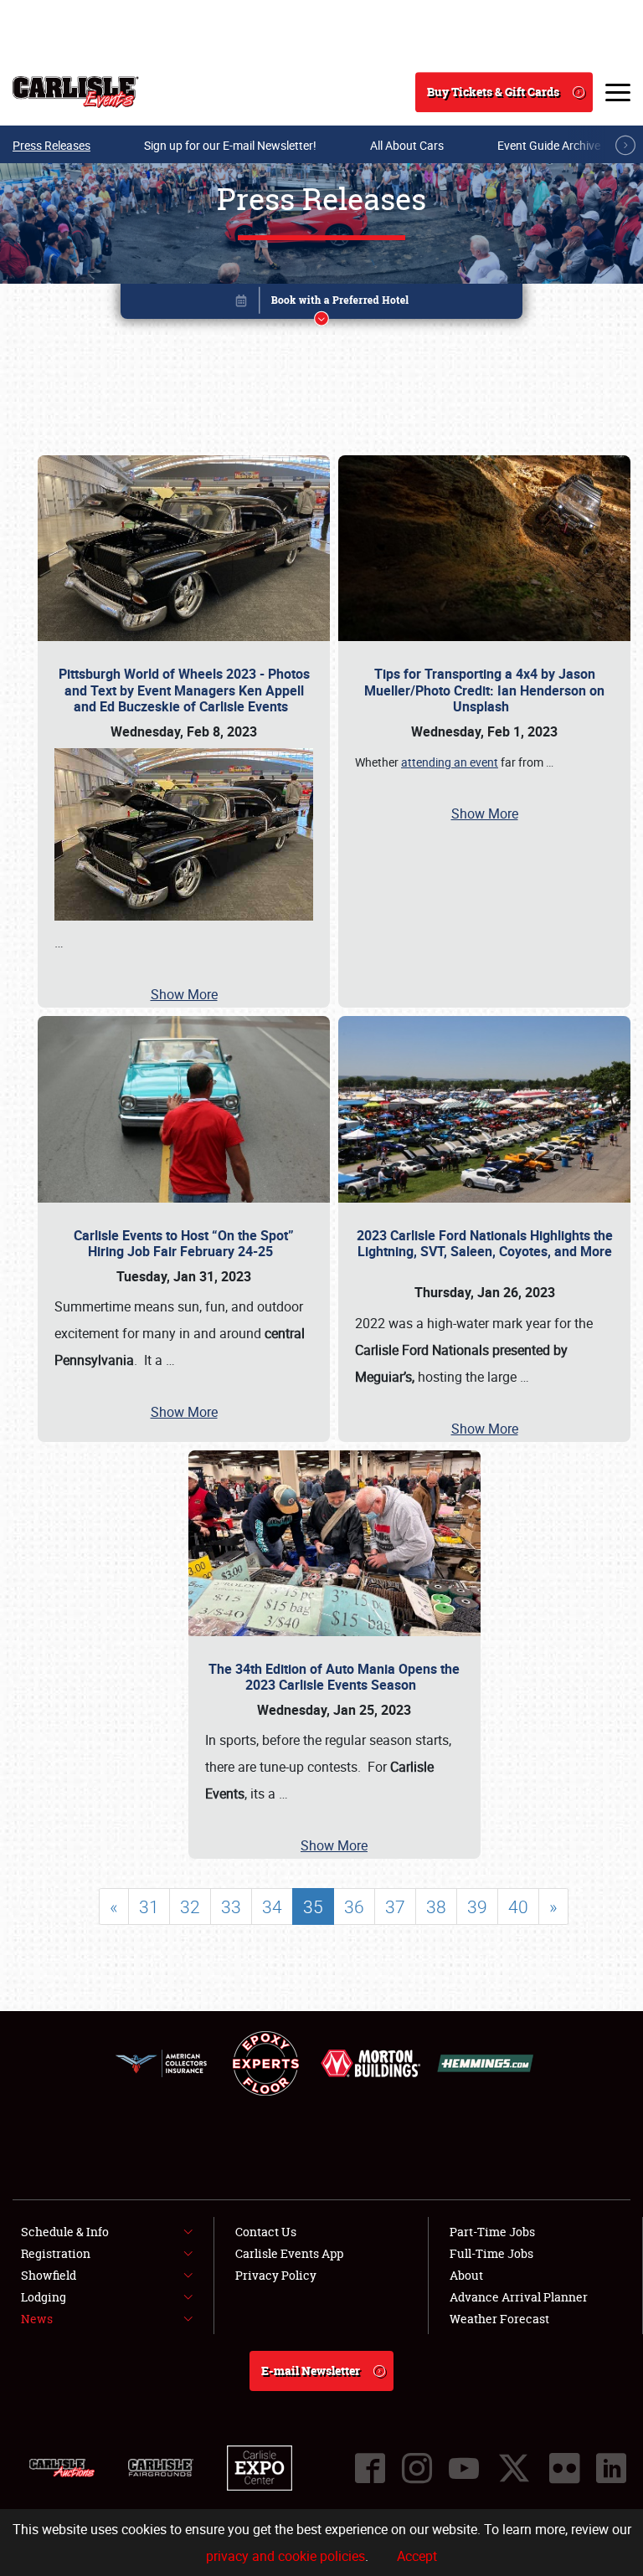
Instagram (417, 2468)
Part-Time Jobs (492, 2232)
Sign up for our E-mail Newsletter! (230, 145)
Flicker (564, 2468)
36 (354, 1906)
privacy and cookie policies (285, 2556)
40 (518, 1906)
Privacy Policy (276, 2275)
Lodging (44, 2297)
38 (436, 1906)
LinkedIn (611, 2468)
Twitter (514, 2468)
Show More (184, 994)
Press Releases (51, 145)
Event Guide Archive (549, 145)
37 (395, 1906)
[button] (321, 304)
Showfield (49, 2275)
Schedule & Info (65, 2232)
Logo (76, 92)
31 (149, 1906)
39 (477, 1906)
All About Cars (407, 145)
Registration (56, 2253)
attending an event (450, 762)
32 (190, 1906)
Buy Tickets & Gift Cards (493, 92)
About (466, 2275)
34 (272, 1906)
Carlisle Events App (289, 2253)
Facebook (370, 2468)
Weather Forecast (499, 2319)
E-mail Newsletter (311, 2371)
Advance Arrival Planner (519, 2297)
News (37, 2319)
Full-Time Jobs (491, 2253)
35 (313, 1906)
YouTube (464, 2468)
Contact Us (266, 2232)
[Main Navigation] (618, 92)
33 (231, 1906)
